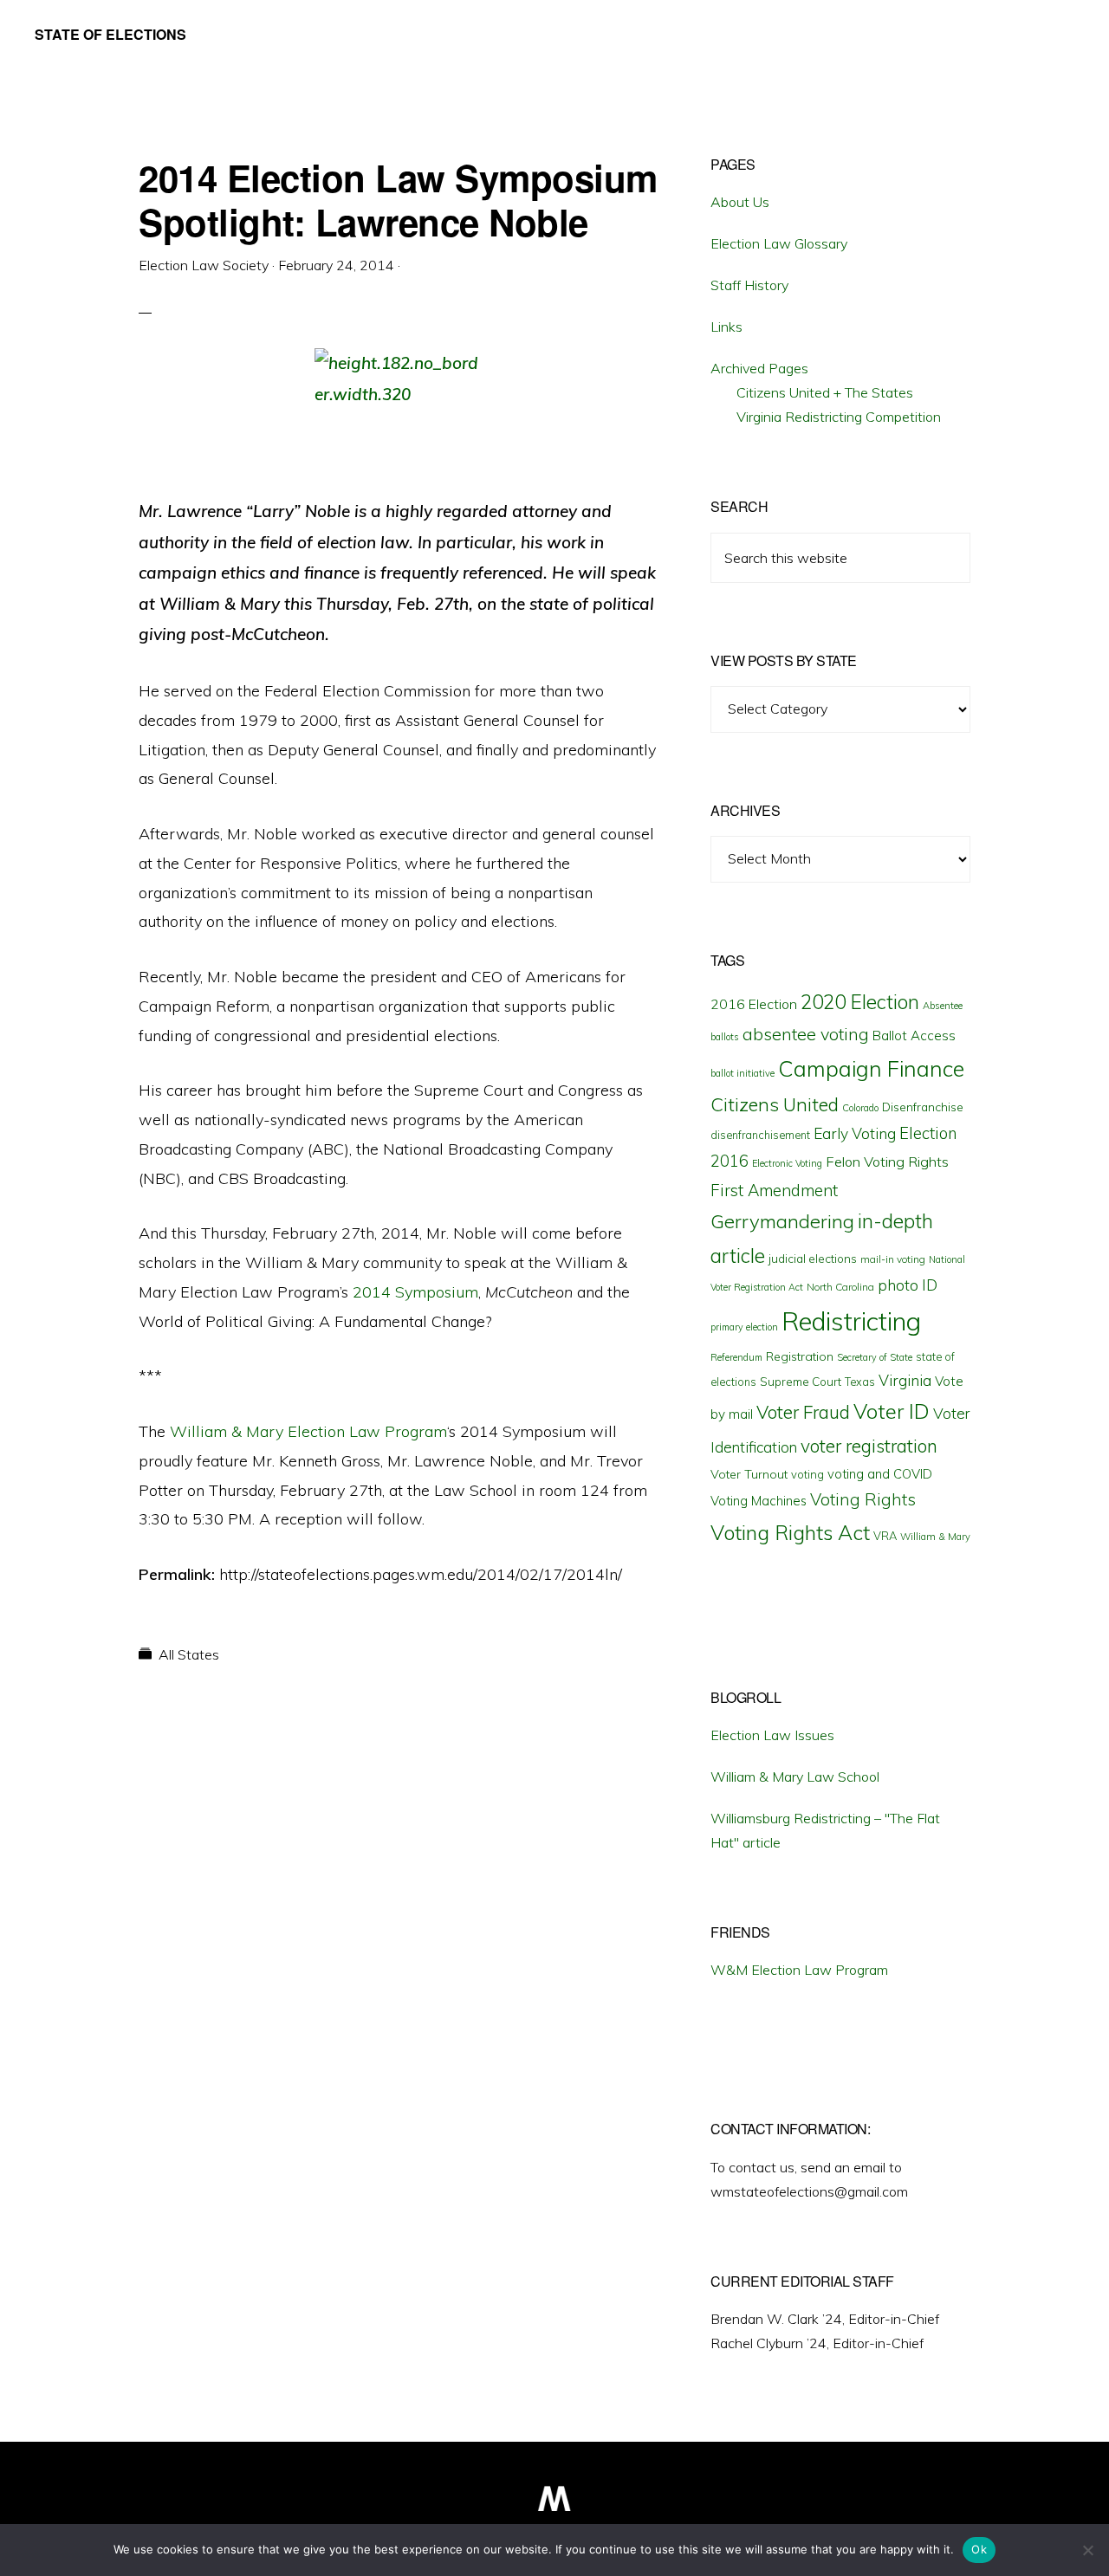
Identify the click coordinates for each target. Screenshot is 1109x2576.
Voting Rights (863, 1499)
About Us (740, 202)
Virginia (905, 1380)
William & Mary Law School (795, 1777)
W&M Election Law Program (799, 1970)
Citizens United (775, 1104)
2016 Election (754, 1004)
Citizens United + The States (825, 392)
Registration (800, 1356)
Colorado (860, 1108)
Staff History (749, 285)
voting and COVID (880, 1474)
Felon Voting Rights (887, 1162)
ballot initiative (743, 1073)
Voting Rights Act (790, 1532)
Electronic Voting (787, 1163)
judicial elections (813, 1259)
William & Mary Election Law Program (308, 1431)
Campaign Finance (871, 1068)
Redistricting (851, 1321)
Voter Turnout (749, 1474)
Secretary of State (875, 1357)
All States (189, 1654)
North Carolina (840, 1287)
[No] (1087, 2550)
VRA (885, 1536)
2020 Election (860, 1002)
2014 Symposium (415, 1292)
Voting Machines (759, 1501)
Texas (860, 1382)
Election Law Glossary (779, 243)
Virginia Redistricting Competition (839, 417)
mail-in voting (893, 1259)
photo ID (908, 1285)
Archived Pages (759, 368)
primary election (744, 1327)
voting (807, 1474)
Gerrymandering (782, 1221)
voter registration (869, 1446)
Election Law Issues (772, 1735)
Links (726, 327)
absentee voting (806, 1034)
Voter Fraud (803, 1412)
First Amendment (774, 1190)
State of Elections (110, 34)
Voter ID (892, 1411)
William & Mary (935, 1537)
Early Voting (855, 1133)
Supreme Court (801, 1382)
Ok (979, 2549)
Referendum (736, 1357)
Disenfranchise (923, 1107)
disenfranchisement (760, 1135)
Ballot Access (914, 1036)
